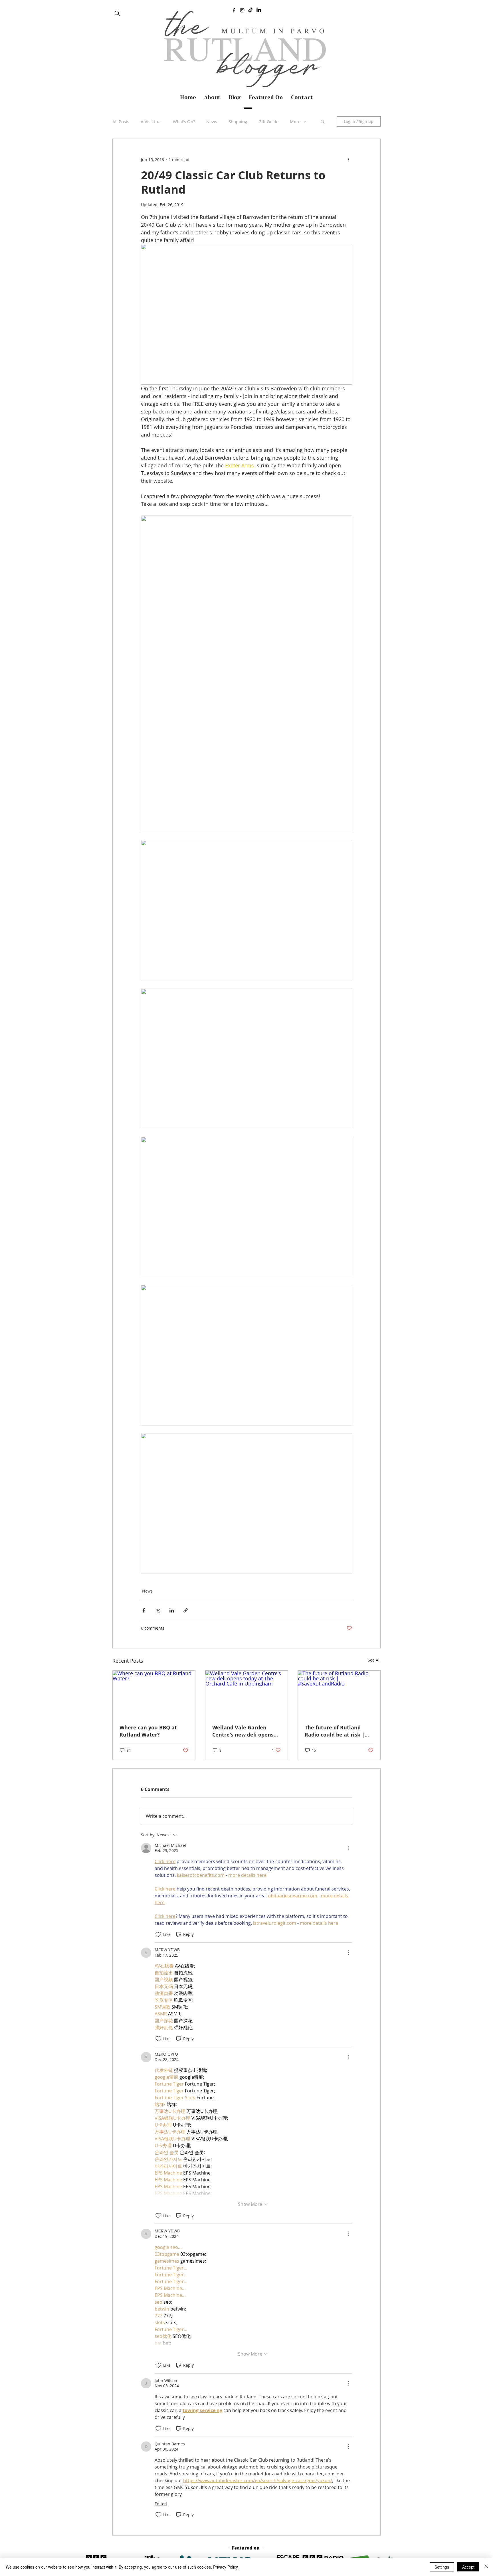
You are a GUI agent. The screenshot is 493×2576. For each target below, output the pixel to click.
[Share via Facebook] (144, 1610)
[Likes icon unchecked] (158, 1934)
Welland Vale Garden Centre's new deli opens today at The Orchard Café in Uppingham (246, 1731)
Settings (442, 2567)
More (295, 121)
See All (374, 1660)
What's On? (184, 121)
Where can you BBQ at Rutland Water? (148, 1731)
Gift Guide (268, 121)
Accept (468, 2567)
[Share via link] (186, 1610)
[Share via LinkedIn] (172, 1610)
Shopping (238, 121)
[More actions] (349, 159)
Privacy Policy (226, 2567)
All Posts (121, 121)
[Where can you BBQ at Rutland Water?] (154, 1694)
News (212, 121)
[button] (323, 121)
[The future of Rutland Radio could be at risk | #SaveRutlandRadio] (339, 1694)
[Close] (486, 2567)
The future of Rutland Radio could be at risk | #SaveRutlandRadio (335, 1731)
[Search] (117, 13)
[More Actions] (349, 1848)
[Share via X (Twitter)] (158, 1610)
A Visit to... (151, 121)
